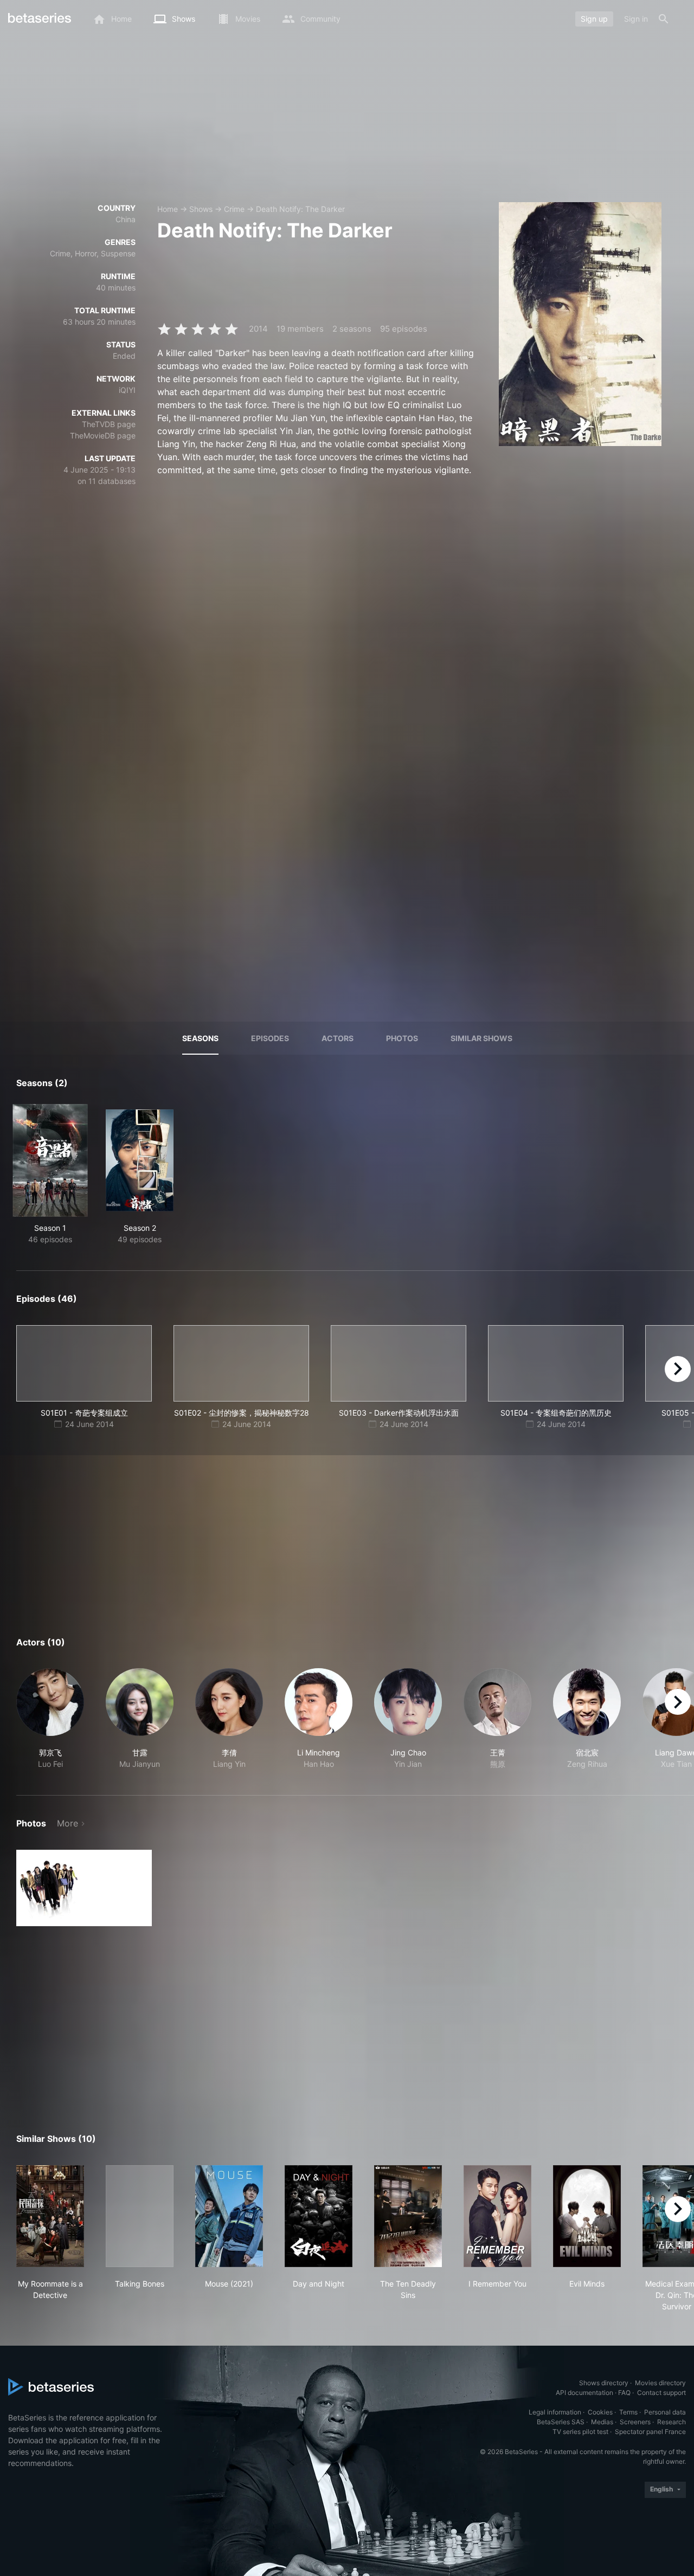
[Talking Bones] (140, 2216)
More (68, 1823)
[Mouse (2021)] (229, 2216)
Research (671, 2422)
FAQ (624, 2393)
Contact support (661, 2393)
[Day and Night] (319, 2216)
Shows (201, 209)
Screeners (635, 2422)
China (126, 219)
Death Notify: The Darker (300, 209)
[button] (50, 1719)
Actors (338, 1038)
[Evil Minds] (587, 2216)
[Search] (664, 19)
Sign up (594, 19)
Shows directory (604, 2383)
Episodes (270, 1038)
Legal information (555, 2412)
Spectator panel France (650, 2432)
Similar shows (481, 1038)
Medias (602, 2422)
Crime (234, 209)
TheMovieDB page (103, 435)
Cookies (600, 2412)
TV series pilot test (580, 2432)
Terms (628, 2412)
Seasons (200, 1038)
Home (168, 209)
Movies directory (660, 2383)
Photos (402, 1038)
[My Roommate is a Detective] (50, 2216)
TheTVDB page (109, 424)
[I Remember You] (497, 2216)
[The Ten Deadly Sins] (408, 2216)
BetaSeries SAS (561, 2422)
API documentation (584, 2393)
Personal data (665, 2412)
